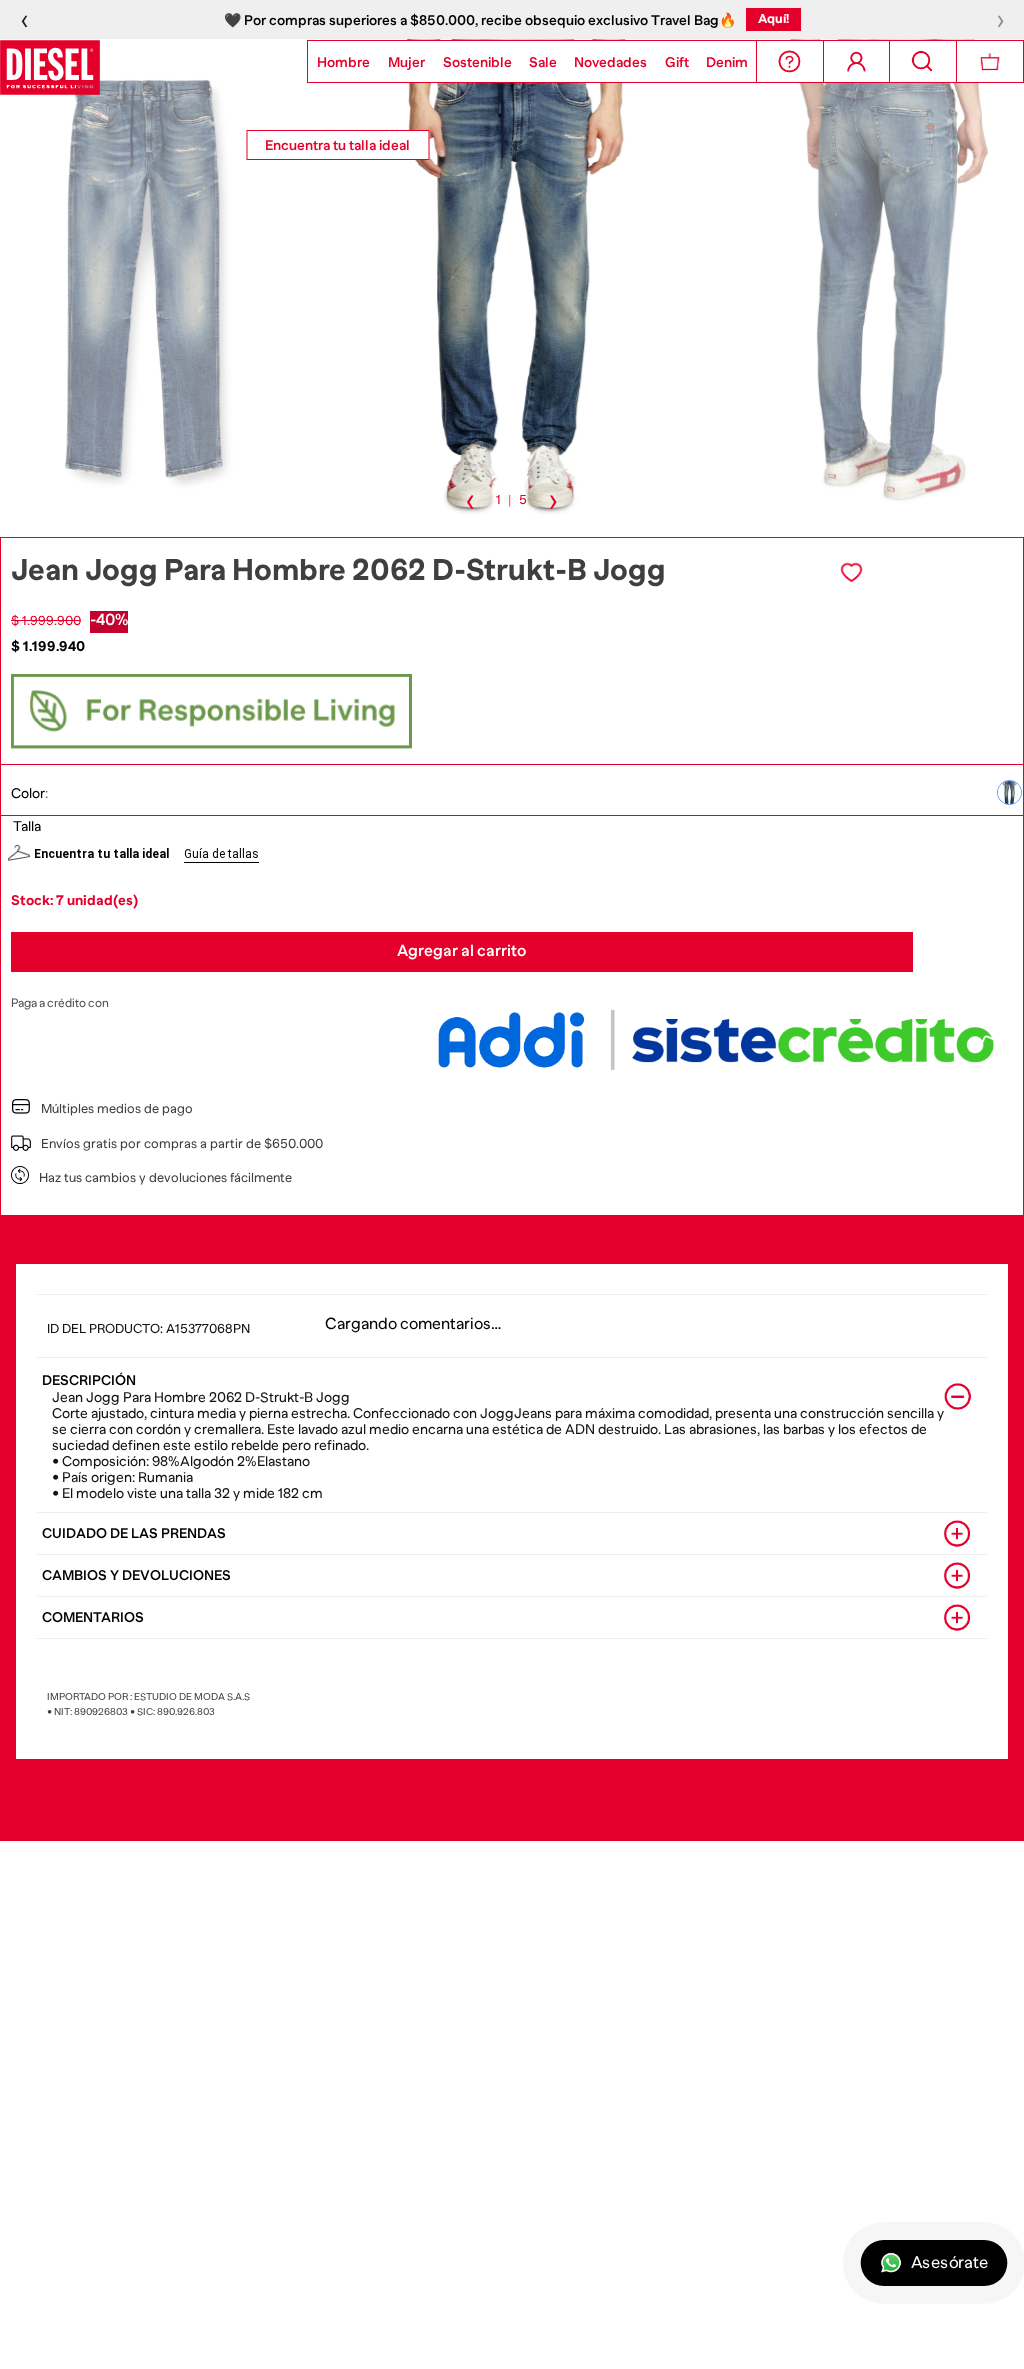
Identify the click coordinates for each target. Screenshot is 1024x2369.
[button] (1009, 792)
